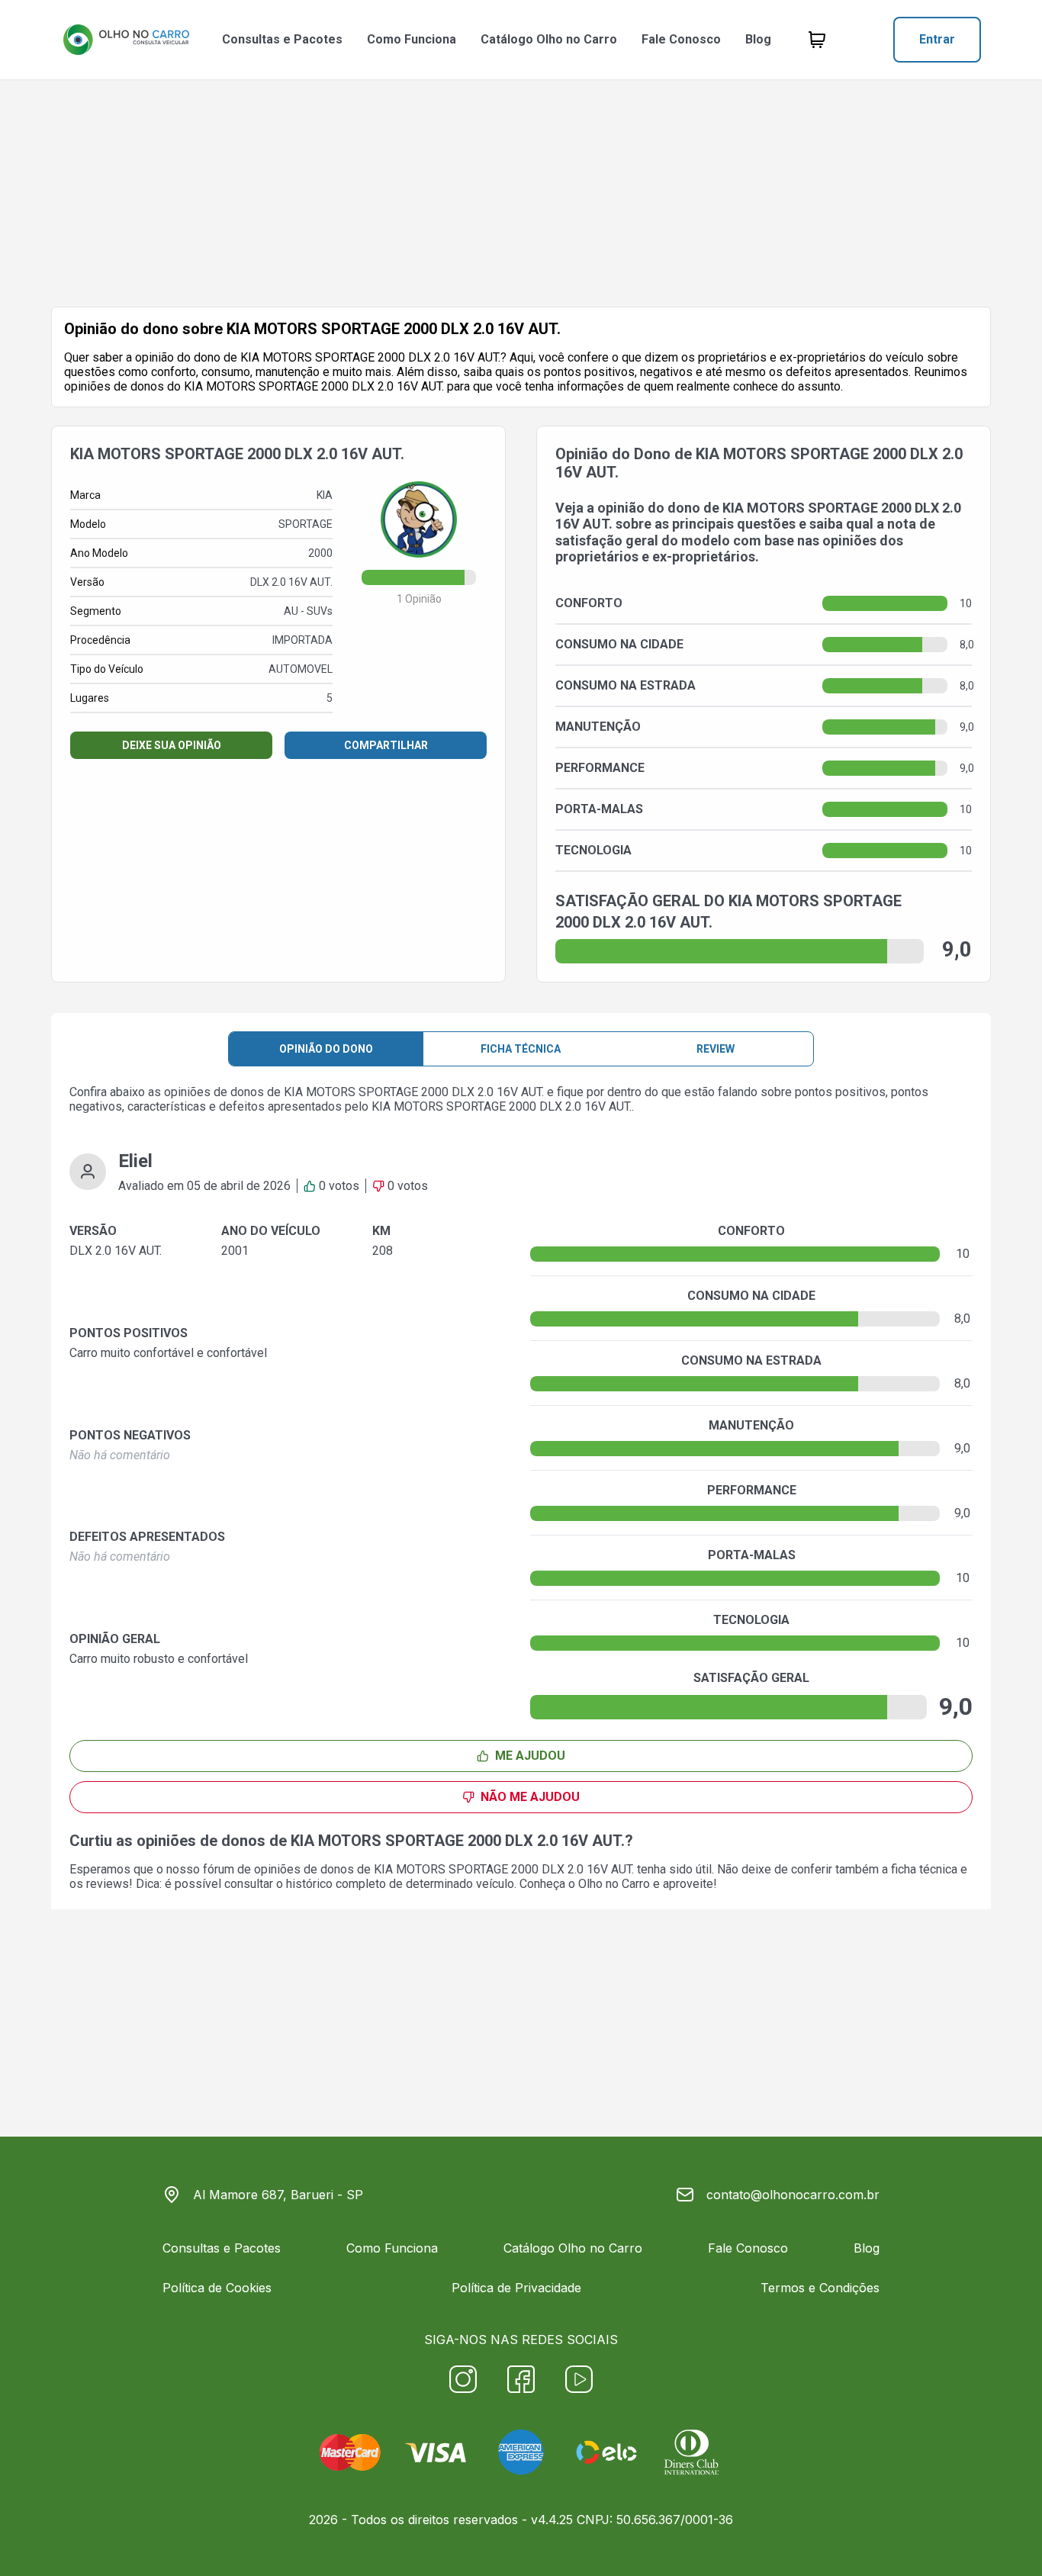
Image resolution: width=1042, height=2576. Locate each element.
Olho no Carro (614, 1884)
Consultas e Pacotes (282, 39)
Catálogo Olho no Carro (549, 39)
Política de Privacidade (516, 2288)
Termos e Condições (820, 2288)
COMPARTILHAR (386, 745)
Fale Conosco (681, 39)
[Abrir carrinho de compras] (817, 40)
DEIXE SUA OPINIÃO (172, 745)
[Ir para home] (126, 40)
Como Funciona (412, 39)
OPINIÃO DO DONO (326, 1049)
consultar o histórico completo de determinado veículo (369, 1884)
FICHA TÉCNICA (521, 1049)
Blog (758, 39)
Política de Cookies (217, 2288)
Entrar (937, 39)
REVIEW (716, 1049)
